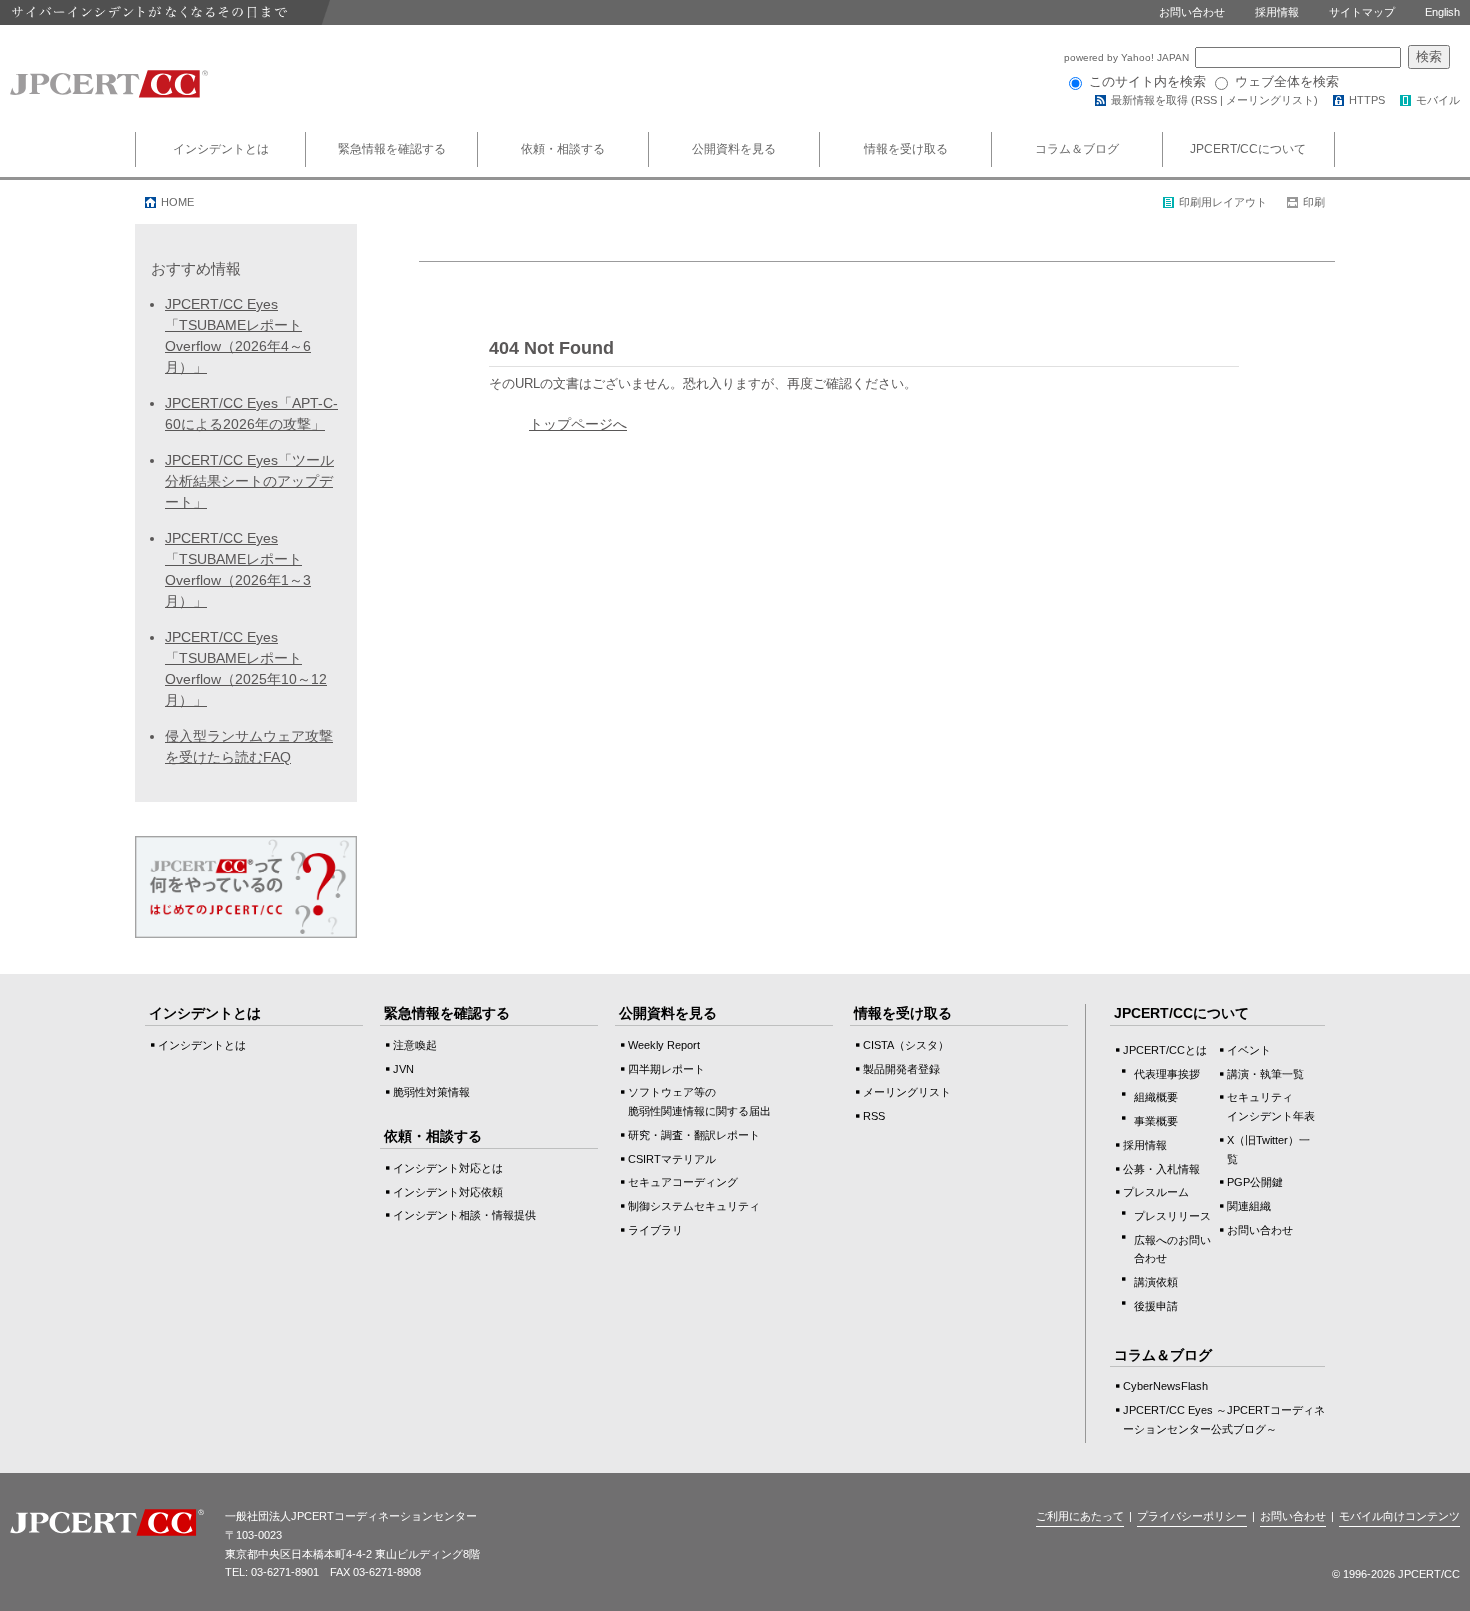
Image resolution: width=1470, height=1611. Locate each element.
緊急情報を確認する (392, 149)
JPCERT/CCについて (1248, 149)
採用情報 (1277, 12)
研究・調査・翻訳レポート (694, 1135)
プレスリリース (1172, 1216)
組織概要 (1156, 1097)
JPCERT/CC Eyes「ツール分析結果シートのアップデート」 (249, 481)
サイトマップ (1362, 12)
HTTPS (1367, 100)
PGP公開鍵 (1255, 1182)
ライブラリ (655, 1230)
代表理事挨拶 (1167, 1074)
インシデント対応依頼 (448, 1192)
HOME (177, 202)
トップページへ (578, 424)
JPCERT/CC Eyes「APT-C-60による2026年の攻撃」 (251, 413)
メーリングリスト (1270, 100)
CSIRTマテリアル (672, 1159)
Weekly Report (664, 1045)
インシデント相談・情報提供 (464, 1215)
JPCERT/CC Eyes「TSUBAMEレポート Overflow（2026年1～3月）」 (238, 569)
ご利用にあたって (1080, 1516)
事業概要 (1156, 1121)
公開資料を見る (734, 149)
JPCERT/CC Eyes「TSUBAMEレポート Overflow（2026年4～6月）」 (238, 335)
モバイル (1438, 100)
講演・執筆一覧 (1265, 1074)
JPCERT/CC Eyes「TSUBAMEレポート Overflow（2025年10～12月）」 (246, 668)
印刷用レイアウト (1223, 202)
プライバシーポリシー (1192, 1516)
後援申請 (1156, 1306)
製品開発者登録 (901, 1069)
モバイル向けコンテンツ (1399, 1516)
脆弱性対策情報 (431, 1092)
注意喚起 (415, 1045)
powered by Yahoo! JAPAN (1128, 57)
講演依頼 (1156, 1282)
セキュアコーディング (683, 1182)
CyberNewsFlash (1165, 1386)
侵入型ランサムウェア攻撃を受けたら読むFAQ (249, 746)
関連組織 (1249, 1206)
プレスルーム (1156, 1192)
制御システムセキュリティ (694, 1206)
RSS (1206, 100)
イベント (1249, 1050)
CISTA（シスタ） (906, 1045)
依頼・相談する (563, 149)
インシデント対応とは (448, 1168)
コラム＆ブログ (1077, 149)
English (1442, 12)
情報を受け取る (906, 149)
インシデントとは (221, 149)
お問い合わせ (1192, 12)
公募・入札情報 (1161, 1169)
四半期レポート (666, 1069)
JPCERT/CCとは (1165, 1050)
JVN (403, 1069)
